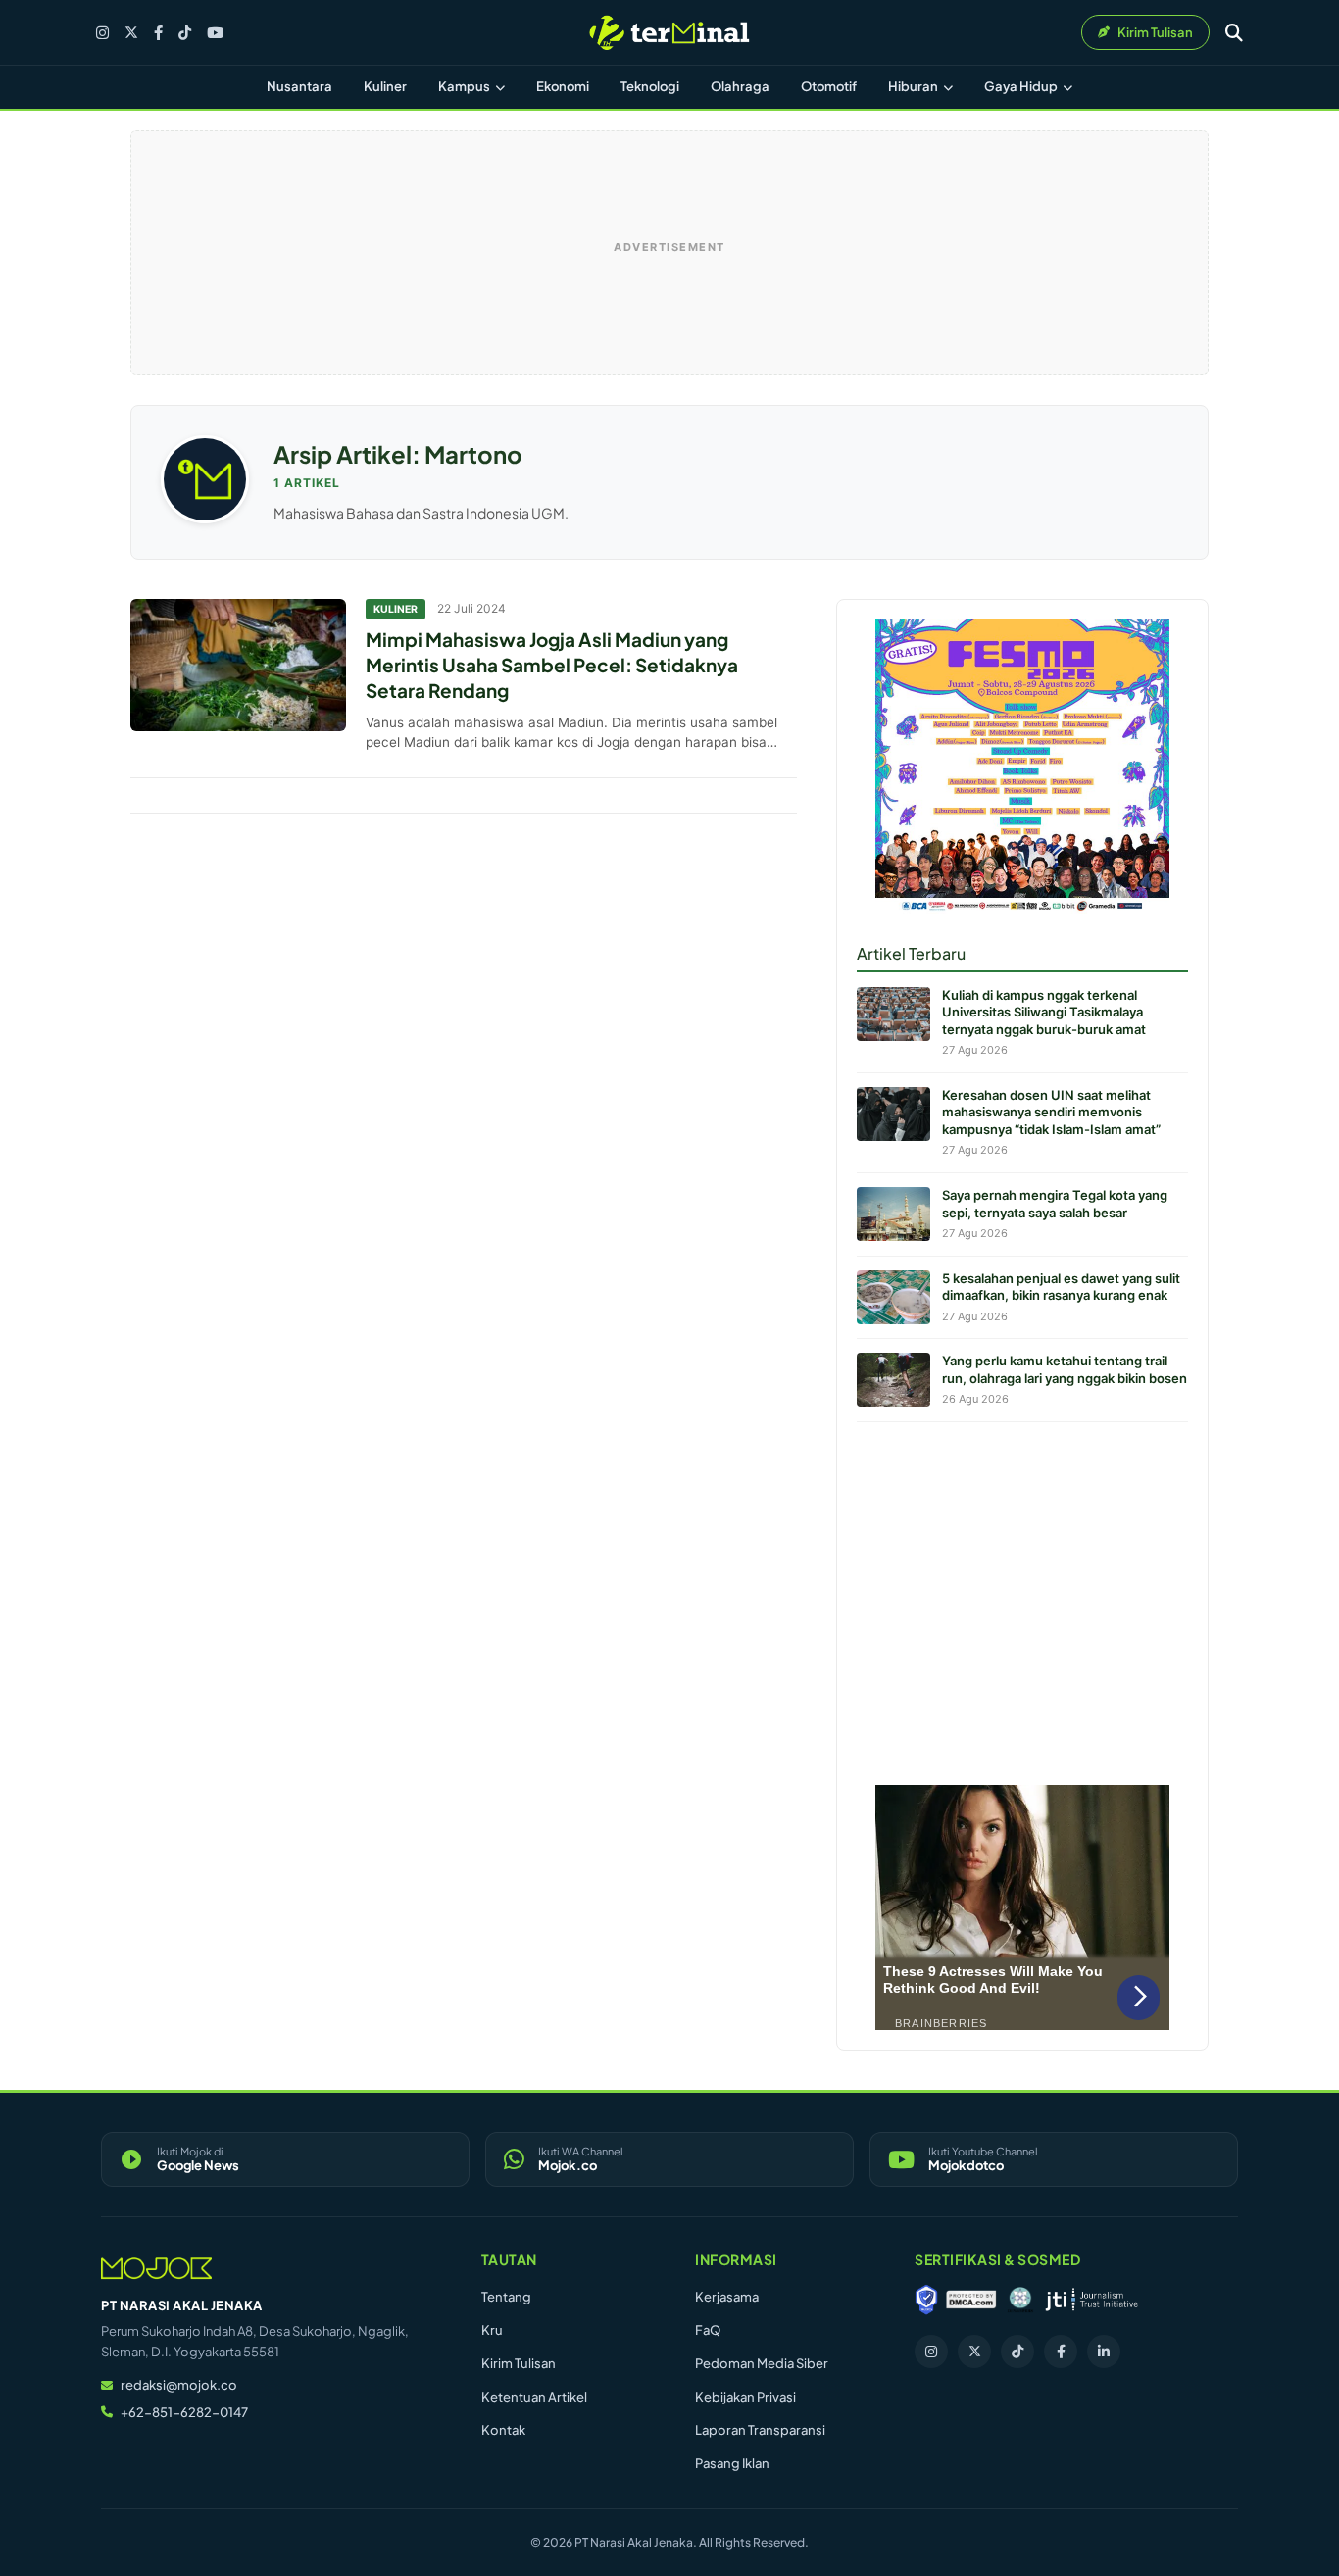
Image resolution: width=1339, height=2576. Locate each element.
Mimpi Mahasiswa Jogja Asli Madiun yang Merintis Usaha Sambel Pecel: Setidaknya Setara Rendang (552, 664)
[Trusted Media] (926, 2300)
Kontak (503, 2430)
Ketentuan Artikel (534, 2397)
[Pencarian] (1234, 32)
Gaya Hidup (1022, 86)
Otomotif (829, 86)
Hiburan (914, 86)
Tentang (506, 2297)
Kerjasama (727, 2297)
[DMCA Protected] (971, 2300)
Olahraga (740, 86)
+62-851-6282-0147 (184, 2412)
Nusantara (299, 86)
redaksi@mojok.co (179, 2385)
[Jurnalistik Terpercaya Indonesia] (1091, 2300)
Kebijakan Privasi (745, 2397)
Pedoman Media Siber (762, 2363)
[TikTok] (185, 33)
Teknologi (650, 86)
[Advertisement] (1022, 1599)
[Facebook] (158, 33)
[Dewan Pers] (1020, 2300)
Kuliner (385, 86)
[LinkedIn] (1104, 2352)
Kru (492, 2330)
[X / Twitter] (131, 32)
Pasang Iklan (732, 2463)
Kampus (465, 86)
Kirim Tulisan (519, 2363)
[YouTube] (215, 33)
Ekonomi (563, 86)
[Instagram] (102, 33)
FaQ (708, 2330)
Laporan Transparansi (760, 2430)
